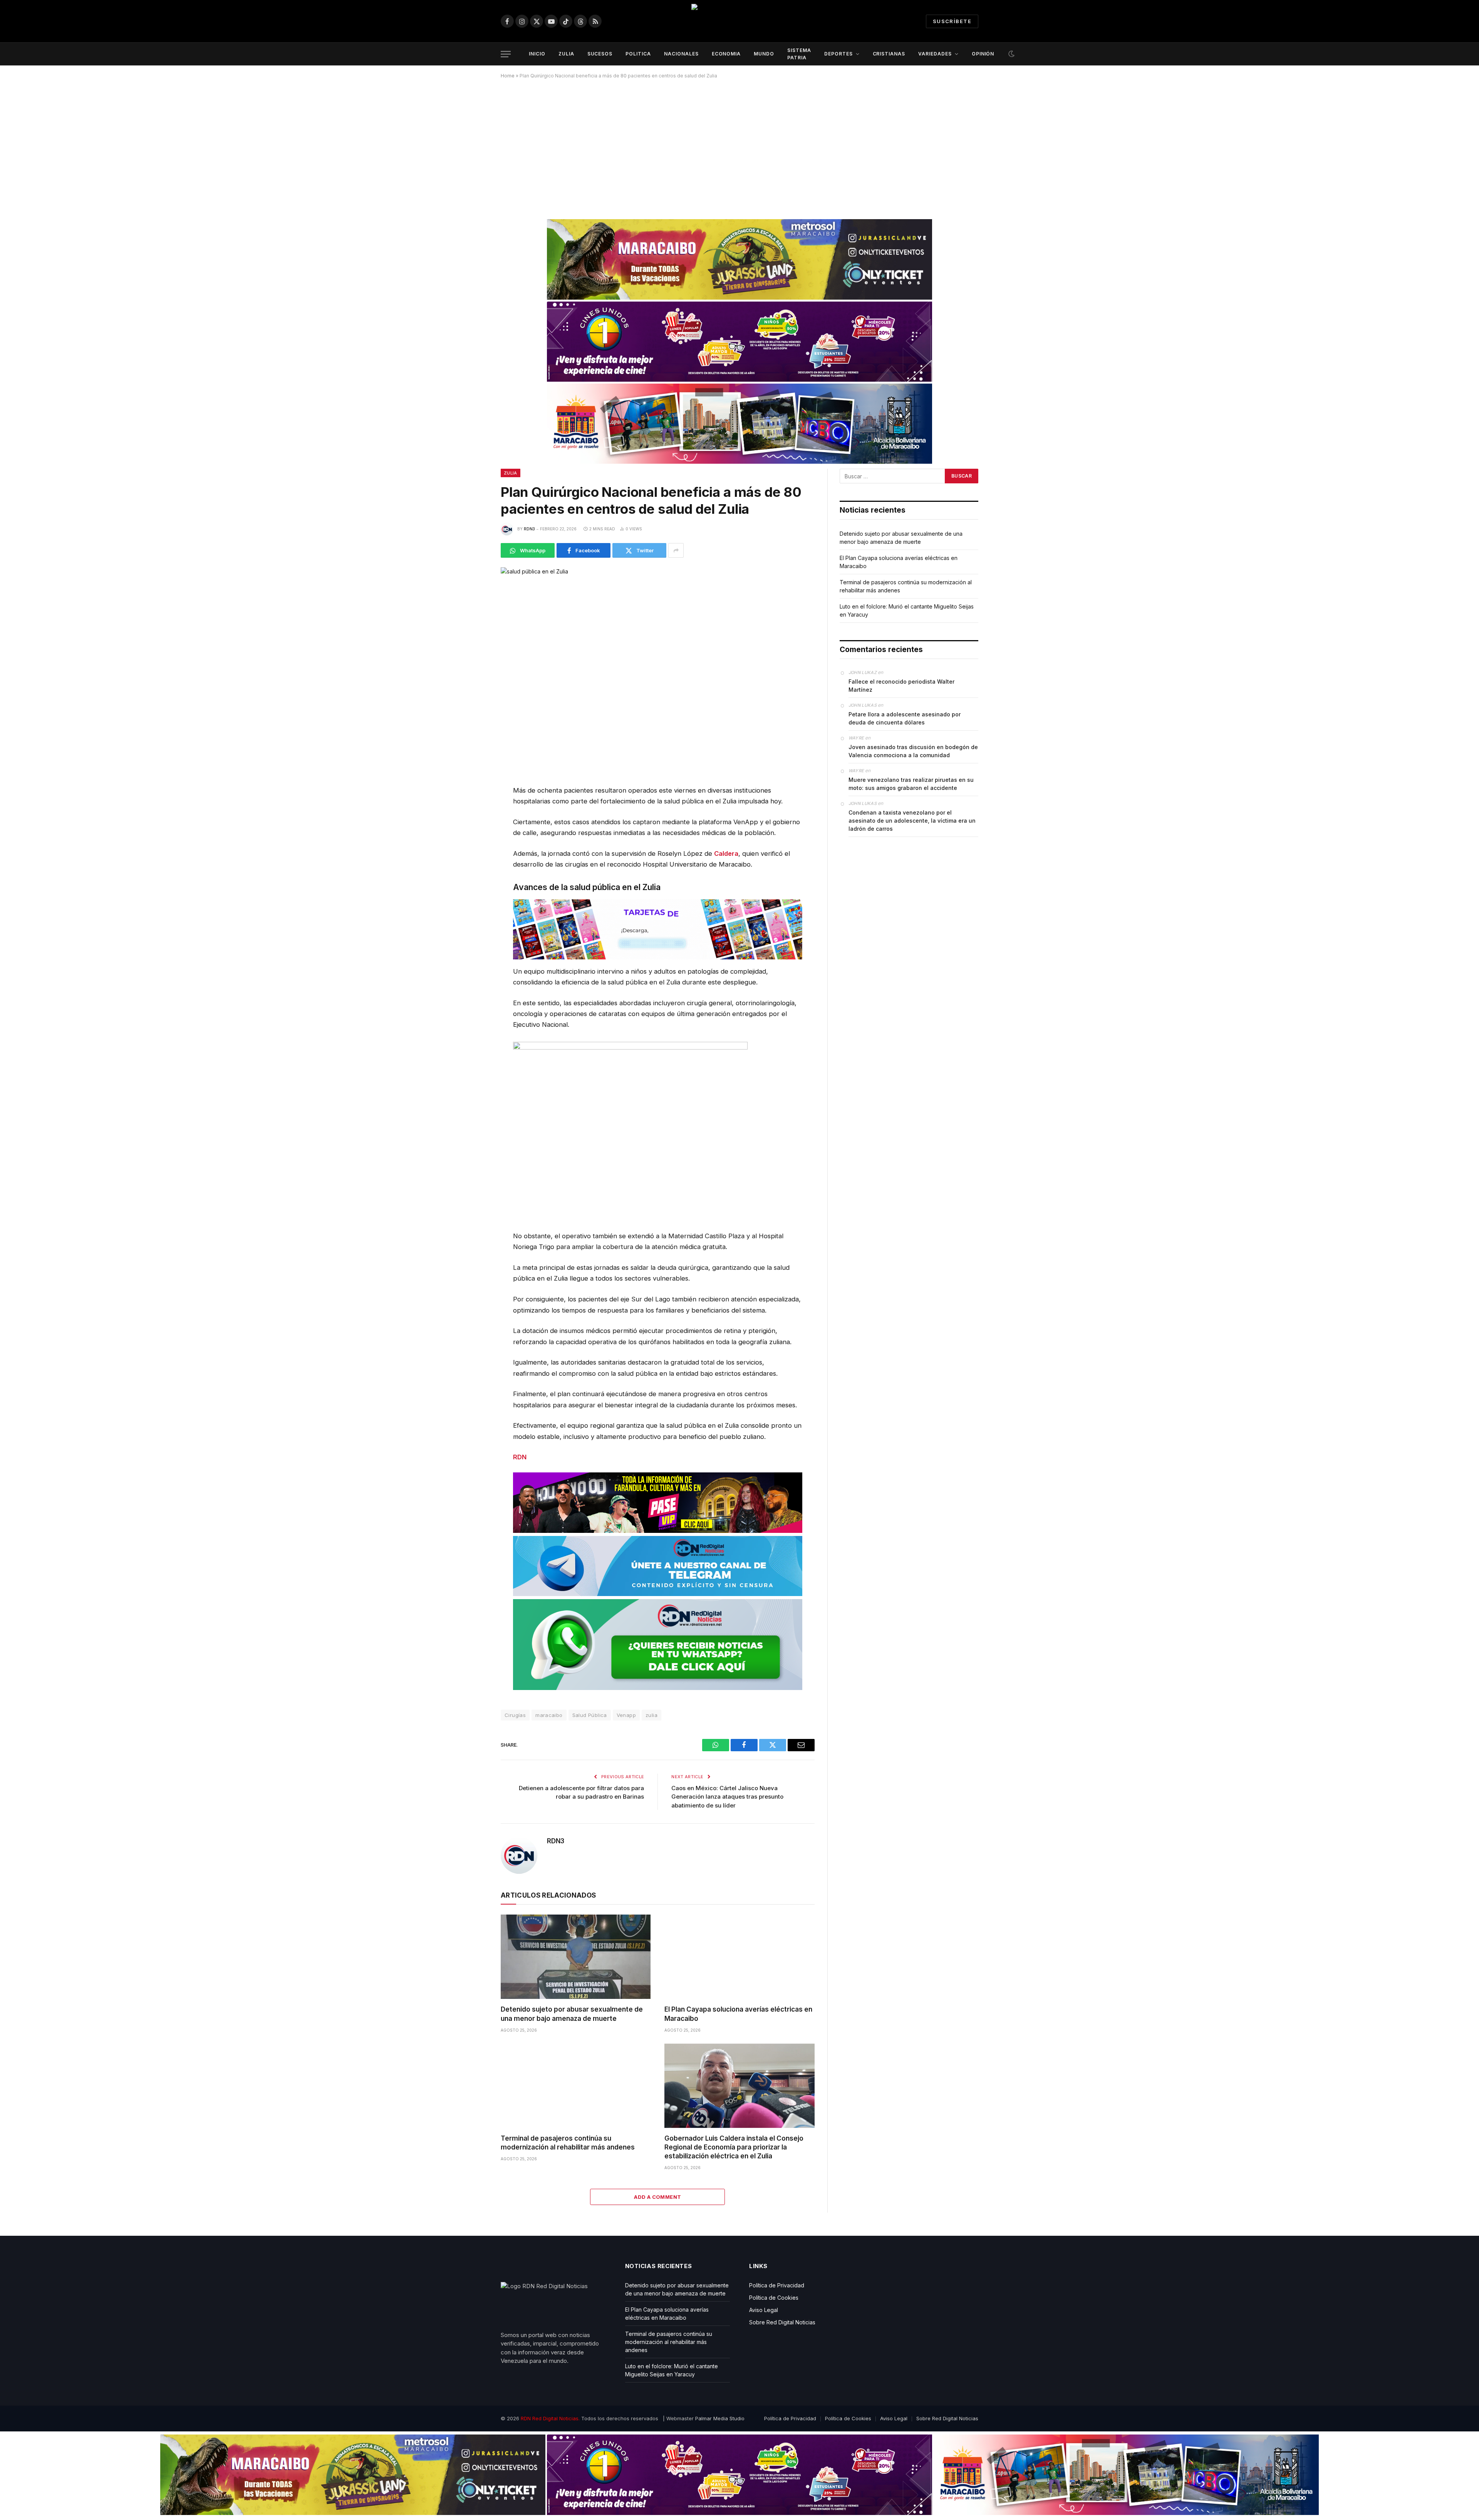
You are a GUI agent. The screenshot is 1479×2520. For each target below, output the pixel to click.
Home (508, 76)
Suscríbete (952, 21)
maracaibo (549, 1715)
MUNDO (764, 54)
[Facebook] (474, 829)
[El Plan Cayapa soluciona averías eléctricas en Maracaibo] (739, 1957)
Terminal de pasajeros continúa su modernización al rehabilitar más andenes (568, 2143)
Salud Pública (590, 1715)
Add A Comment (657, 2197)
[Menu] (506, 54)
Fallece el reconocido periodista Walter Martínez (901, 686)
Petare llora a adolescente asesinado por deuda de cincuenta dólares (905, 718)
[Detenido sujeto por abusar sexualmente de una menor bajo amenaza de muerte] (576, 1957)
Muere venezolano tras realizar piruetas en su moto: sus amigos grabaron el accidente (911, 784)
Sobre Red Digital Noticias (782, 2322)
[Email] (474, 866)
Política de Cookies (774, 2298)
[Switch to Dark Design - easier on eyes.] (1011, 54)
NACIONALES (681, 54)
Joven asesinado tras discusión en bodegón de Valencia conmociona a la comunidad (913, 751)
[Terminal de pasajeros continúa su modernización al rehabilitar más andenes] (576, 2086)
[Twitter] (474, 847)
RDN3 (529, 529)
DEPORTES (838, 54)
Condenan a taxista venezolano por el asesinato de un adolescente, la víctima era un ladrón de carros (912, 821)
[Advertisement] (739, 146)
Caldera (726, 853)
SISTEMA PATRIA (799, 54)
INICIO (537, 54)
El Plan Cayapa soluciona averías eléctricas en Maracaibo (738, 2014)
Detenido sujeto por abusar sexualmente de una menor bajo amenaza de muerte (572, 2014)
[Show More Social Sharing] (676, 550)
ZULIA (566, 54)
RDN (520, 1457)
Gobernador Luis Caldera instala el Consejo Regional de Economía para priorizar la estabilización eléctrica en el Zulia (734, 2147)
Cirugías (515, 1715)
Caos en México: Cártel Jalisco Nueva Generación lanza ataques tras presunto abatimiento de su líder (727, 1797)
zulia (651, 1715)
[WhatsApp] (474, 810)
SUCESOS (600, 54)
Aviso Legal (764, 2310)
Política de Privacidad (777, 2285)
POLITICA (638, 54)
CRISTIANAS (889, 54)
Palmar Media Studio (720, 2418)
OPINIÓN (983, 54)
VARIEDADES (935, 54)
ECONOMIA (726, 54)
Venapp (626, 1715)
